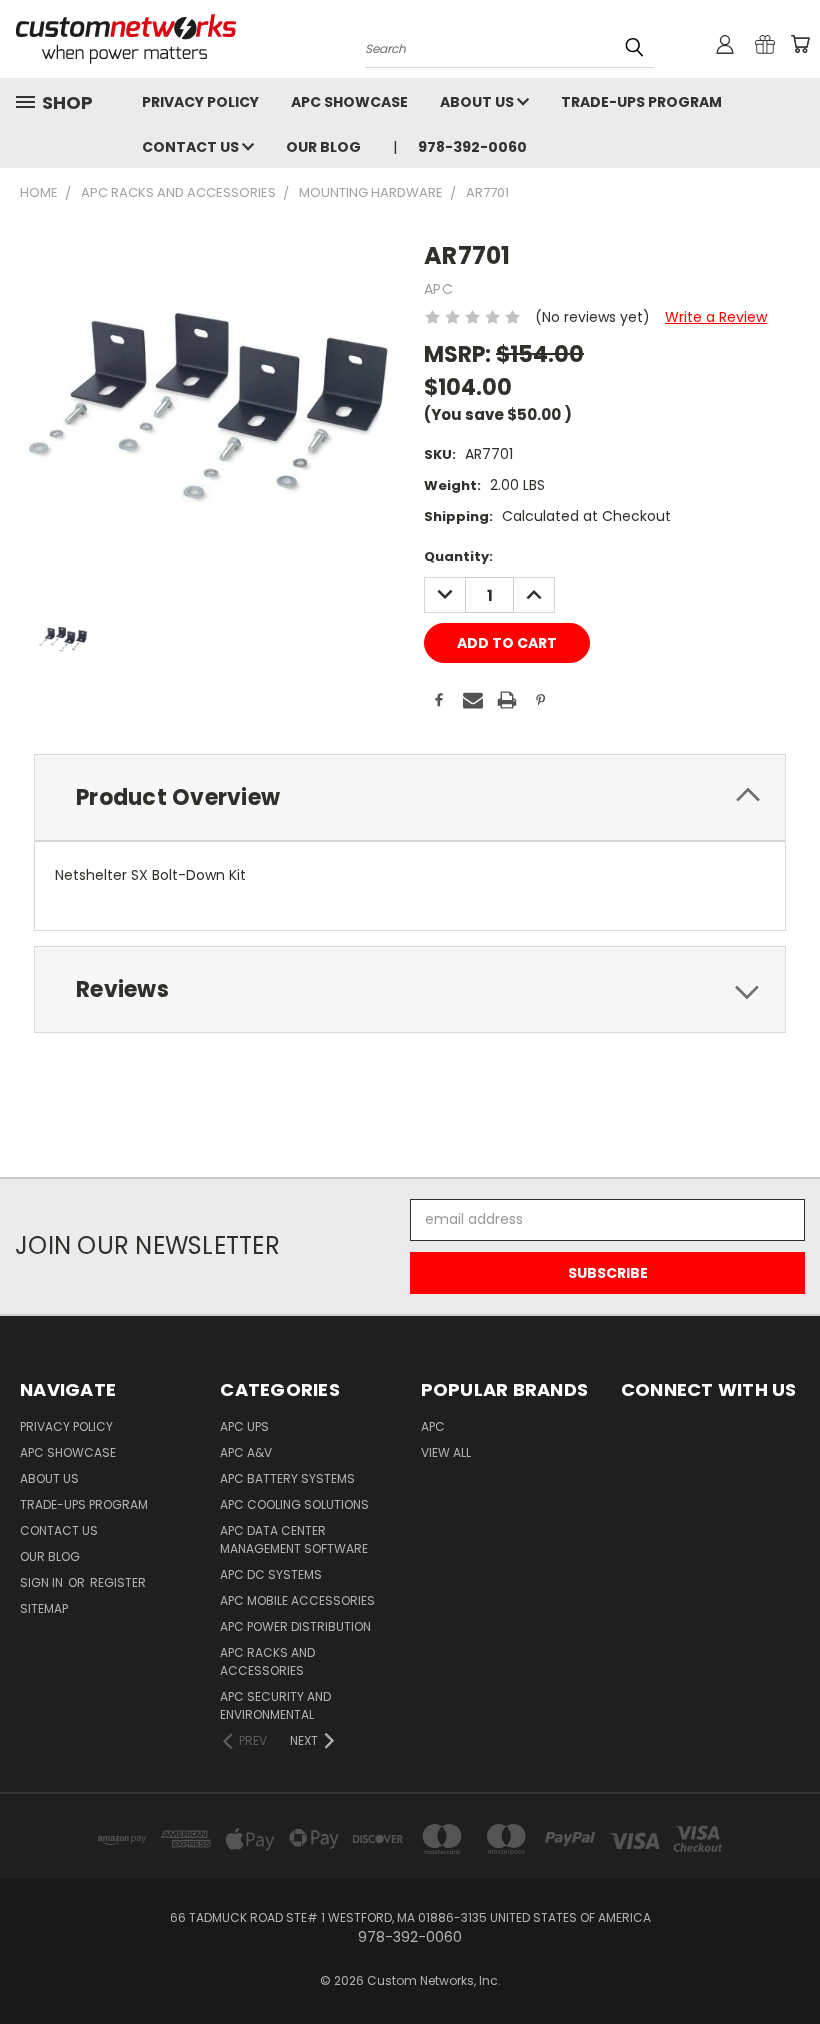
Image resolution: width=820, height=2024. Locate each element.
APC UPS (244, 1426)
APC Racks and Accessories (267, 1661)
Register (118, 1582)
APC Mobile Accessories (297, 1600)
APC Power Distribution (295, 1626)
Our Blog (323, 147)
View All (446, 1452)
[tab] (410, 797)
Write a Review (716, 317)
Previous (789, 1961)
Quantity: (458, 556)
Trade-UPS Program (641, 102)
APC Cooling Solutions (294, 1504)
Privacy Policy (200, 102)
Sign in (43, 1582)
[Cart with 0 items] (800, 44)
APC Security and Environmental (275, 1705)
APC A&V (246, 1452)
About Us (478, 102)
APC (433, 1426)
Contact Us (192, 147)
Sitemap (44, 1608)
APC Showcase (349, 102)
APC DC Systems (271, 1574)
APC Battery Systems (287, 1478)
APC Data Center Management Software (294, 1539)
